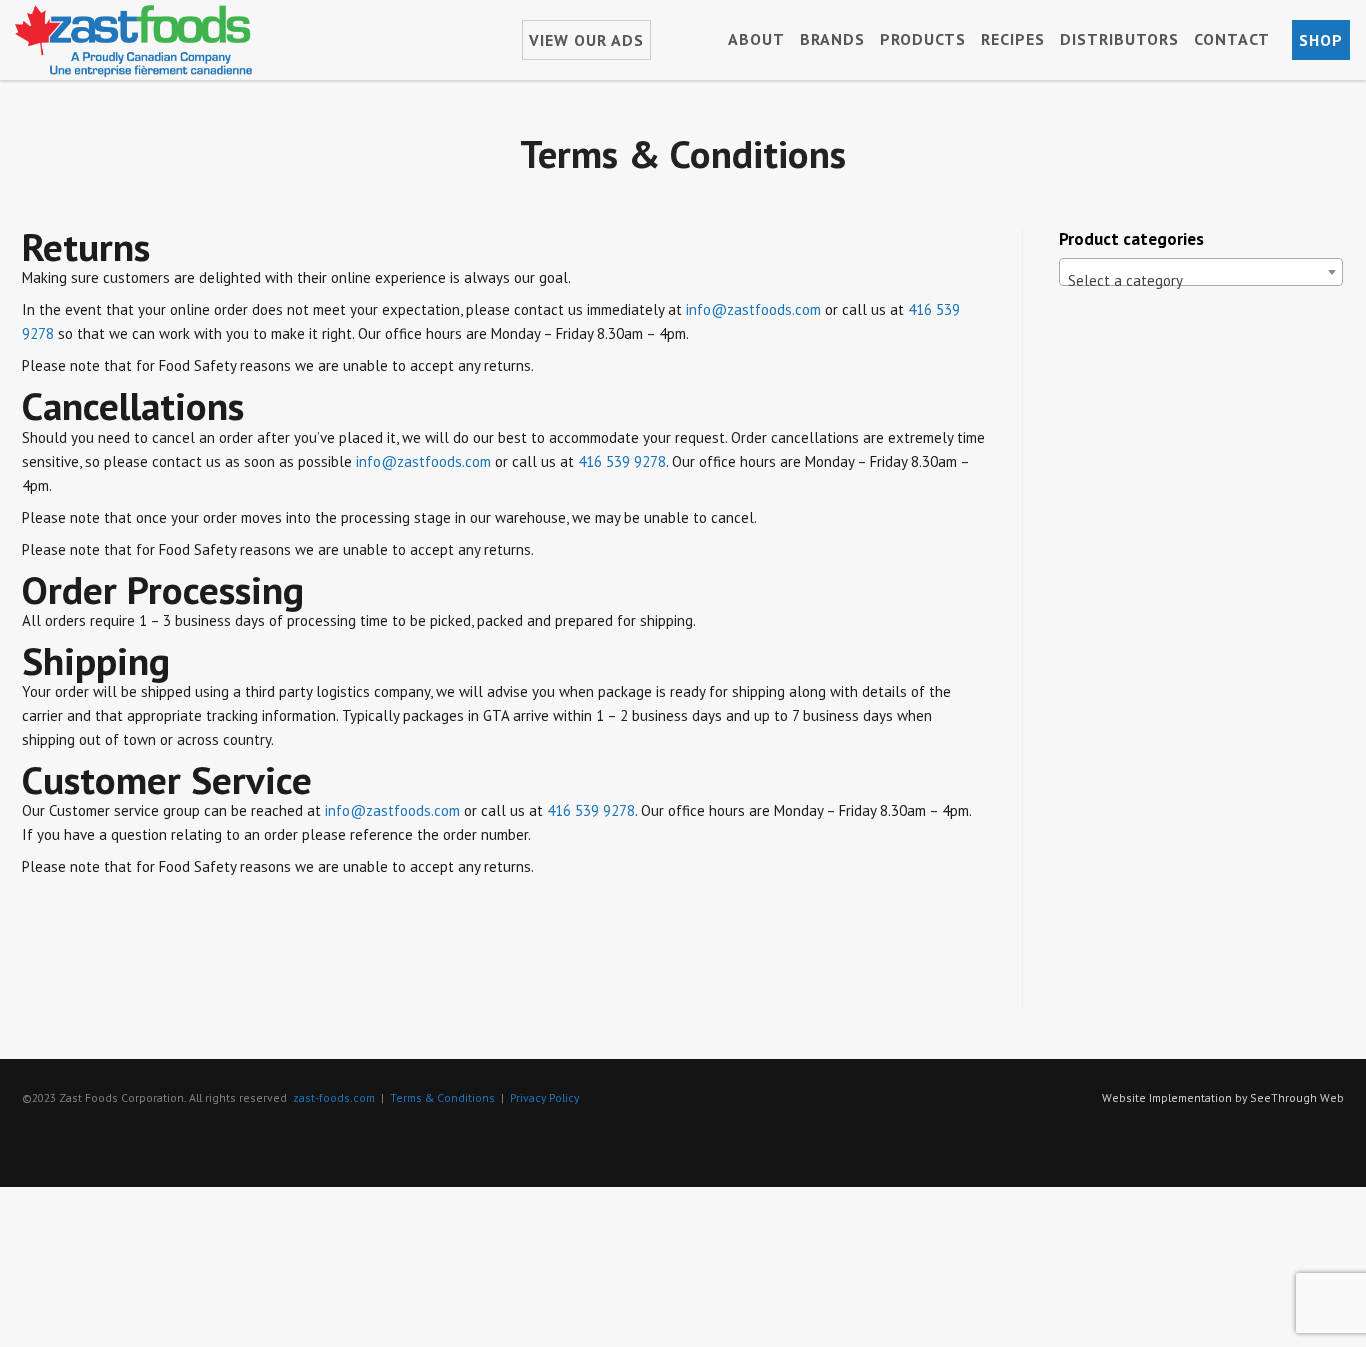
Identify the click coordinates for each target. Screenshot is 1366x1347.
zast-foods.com (334, 1097)
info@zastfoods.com (753, 309)
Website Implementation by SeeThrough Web (1223, 1097)
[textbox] (1201, 280)
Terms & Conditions (442, 1097)
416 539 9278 (622, 461)
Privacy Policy (544, 1097)
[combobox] (1201, 272)
